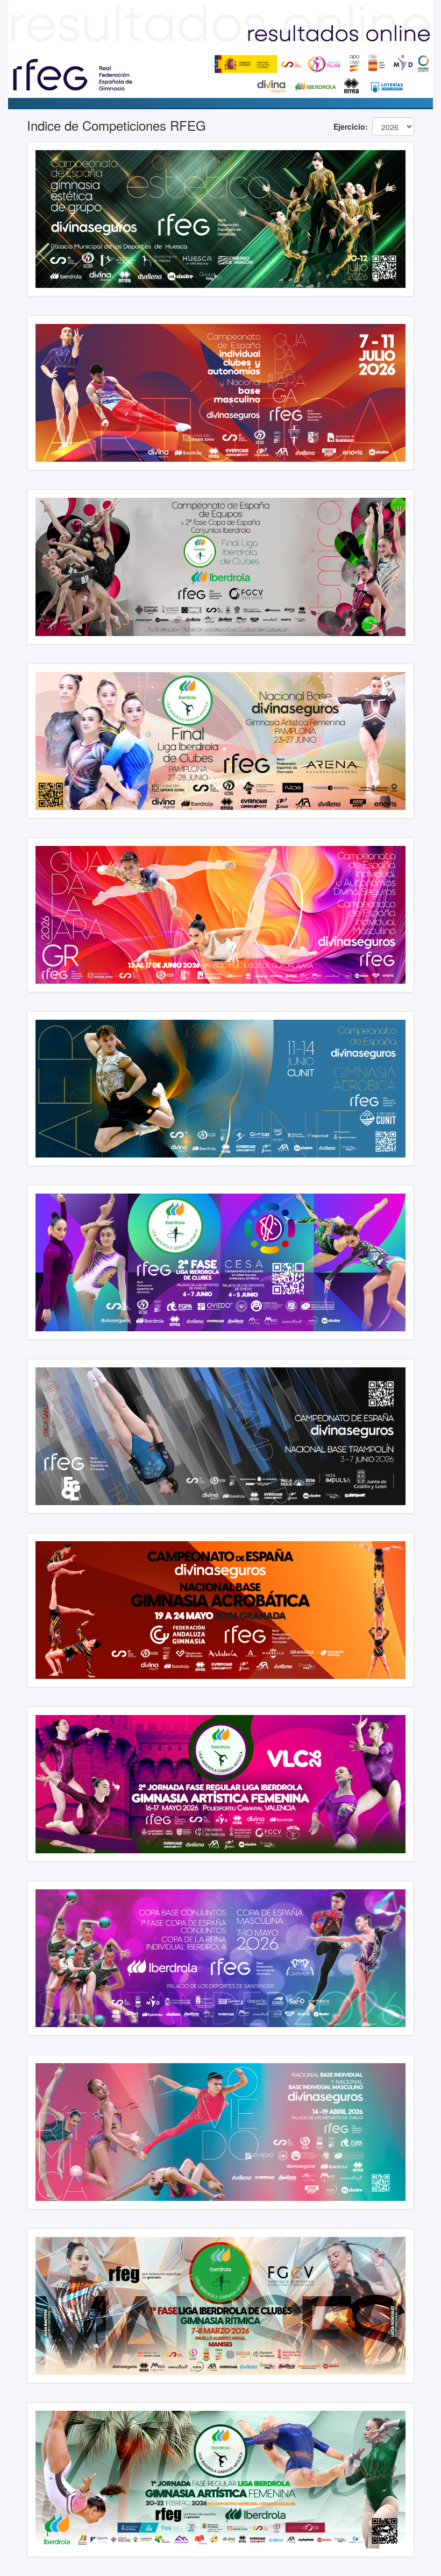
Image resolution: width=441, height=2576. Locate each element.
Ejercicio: (351, 126)
